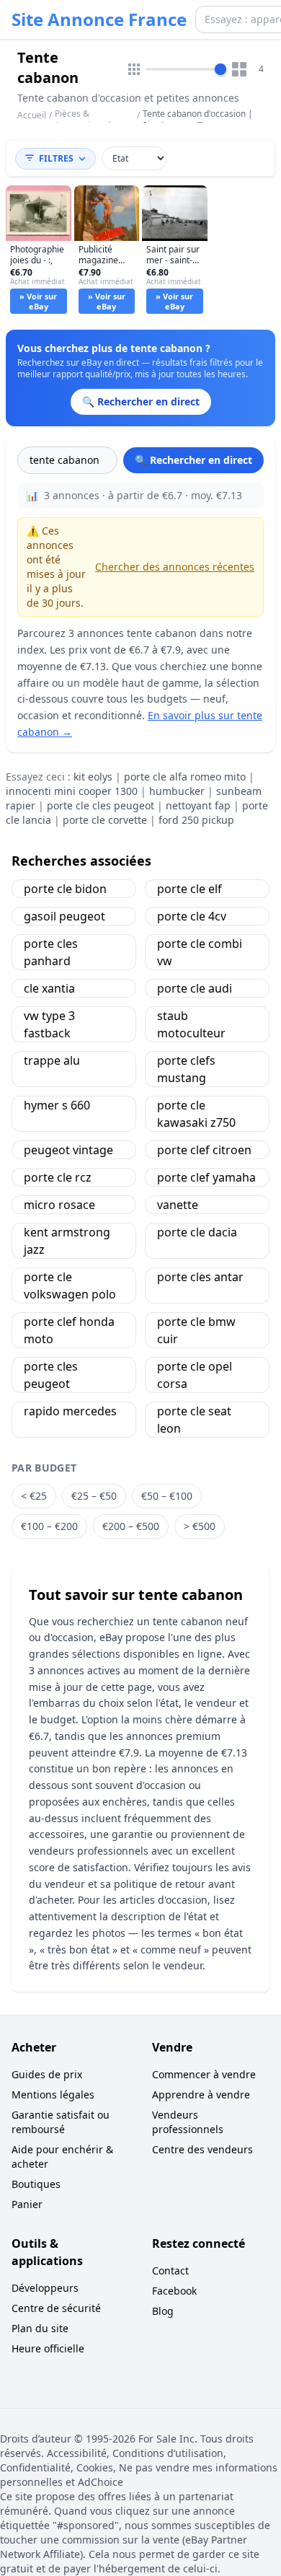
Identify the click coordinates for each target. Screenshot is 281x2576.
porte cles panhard (51, 952)
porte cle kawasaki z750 (196, 1114)
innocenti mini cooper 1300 (72, 791)
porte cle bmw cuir (196, 1330)
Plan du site (40, 2328)
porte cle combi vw (200, 952)
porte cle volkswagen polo (70, 1285)
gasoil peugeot (64, 916)
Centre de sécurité (56, 2308)
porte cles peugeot (51, 1375)
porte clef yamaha (206, 1177)
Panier (27, 2204)
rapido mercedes (70, 1411)
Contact (170, 2271)
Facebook (174, 2291)
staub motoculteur (191, 1024)
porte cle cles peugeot (101, 805)
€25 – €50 (94, 1496)
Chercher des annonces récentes (175, 567)
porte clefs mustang (186, 1069)
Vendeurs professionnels (188, 2122)
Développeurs (45, 2288)
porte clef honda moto (69, 1330)
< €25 (34, 1496)
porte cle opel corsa (195, 1375)
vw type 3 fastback (49, 1024)
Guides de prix (47, 2074)
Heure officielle (48, 2348)
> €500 (200, 1526)
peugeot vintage (68, 1150)
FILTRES (56, 158)
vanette (178, 1205)
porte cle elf (189, 889)
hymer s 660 (57, 1105)
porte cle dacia (197, 1232)
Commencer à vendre (204, 2074)
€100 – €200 (49, 1526)
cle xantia (49, 988)
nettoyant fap (198, 805)
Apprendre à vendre (201, 2094)
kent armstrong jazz (67, 1241)
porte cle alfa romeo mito (185, 777)
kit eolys (93, 777)
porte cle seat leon (194, 1420)
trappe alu (52, 1060)
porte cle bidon (65, 889)
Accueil (32, 115)
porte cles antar (200, 1277)
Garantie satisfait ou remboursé (61, 2122)
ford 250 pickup (196, 820)
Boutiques (36, 2184)
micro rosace (59, 1205)
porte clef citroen (204, 1150)
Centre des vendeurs (202, 2149)
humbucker (177, 791)
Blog (163, 2311)
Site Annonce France (99, 19)
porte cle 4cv (192, 916)
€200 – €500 (131, 1526)
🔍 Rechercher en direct (193, 460)
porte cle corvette (105, 820)
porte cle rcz (58, 1177)
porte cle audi (195, 988)
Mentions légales (53, 2094)
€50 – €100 (167, 1496)
